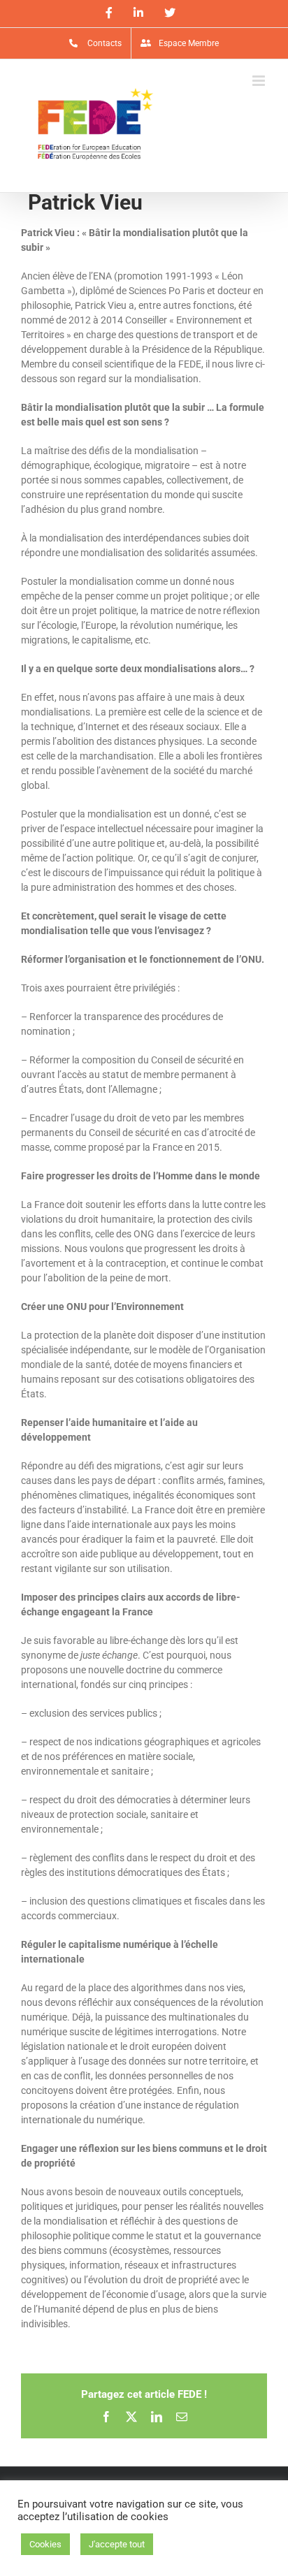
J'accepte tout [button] (117, 2544)
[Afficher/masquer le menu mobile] (260, 81)
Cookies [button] (45, 2544)
